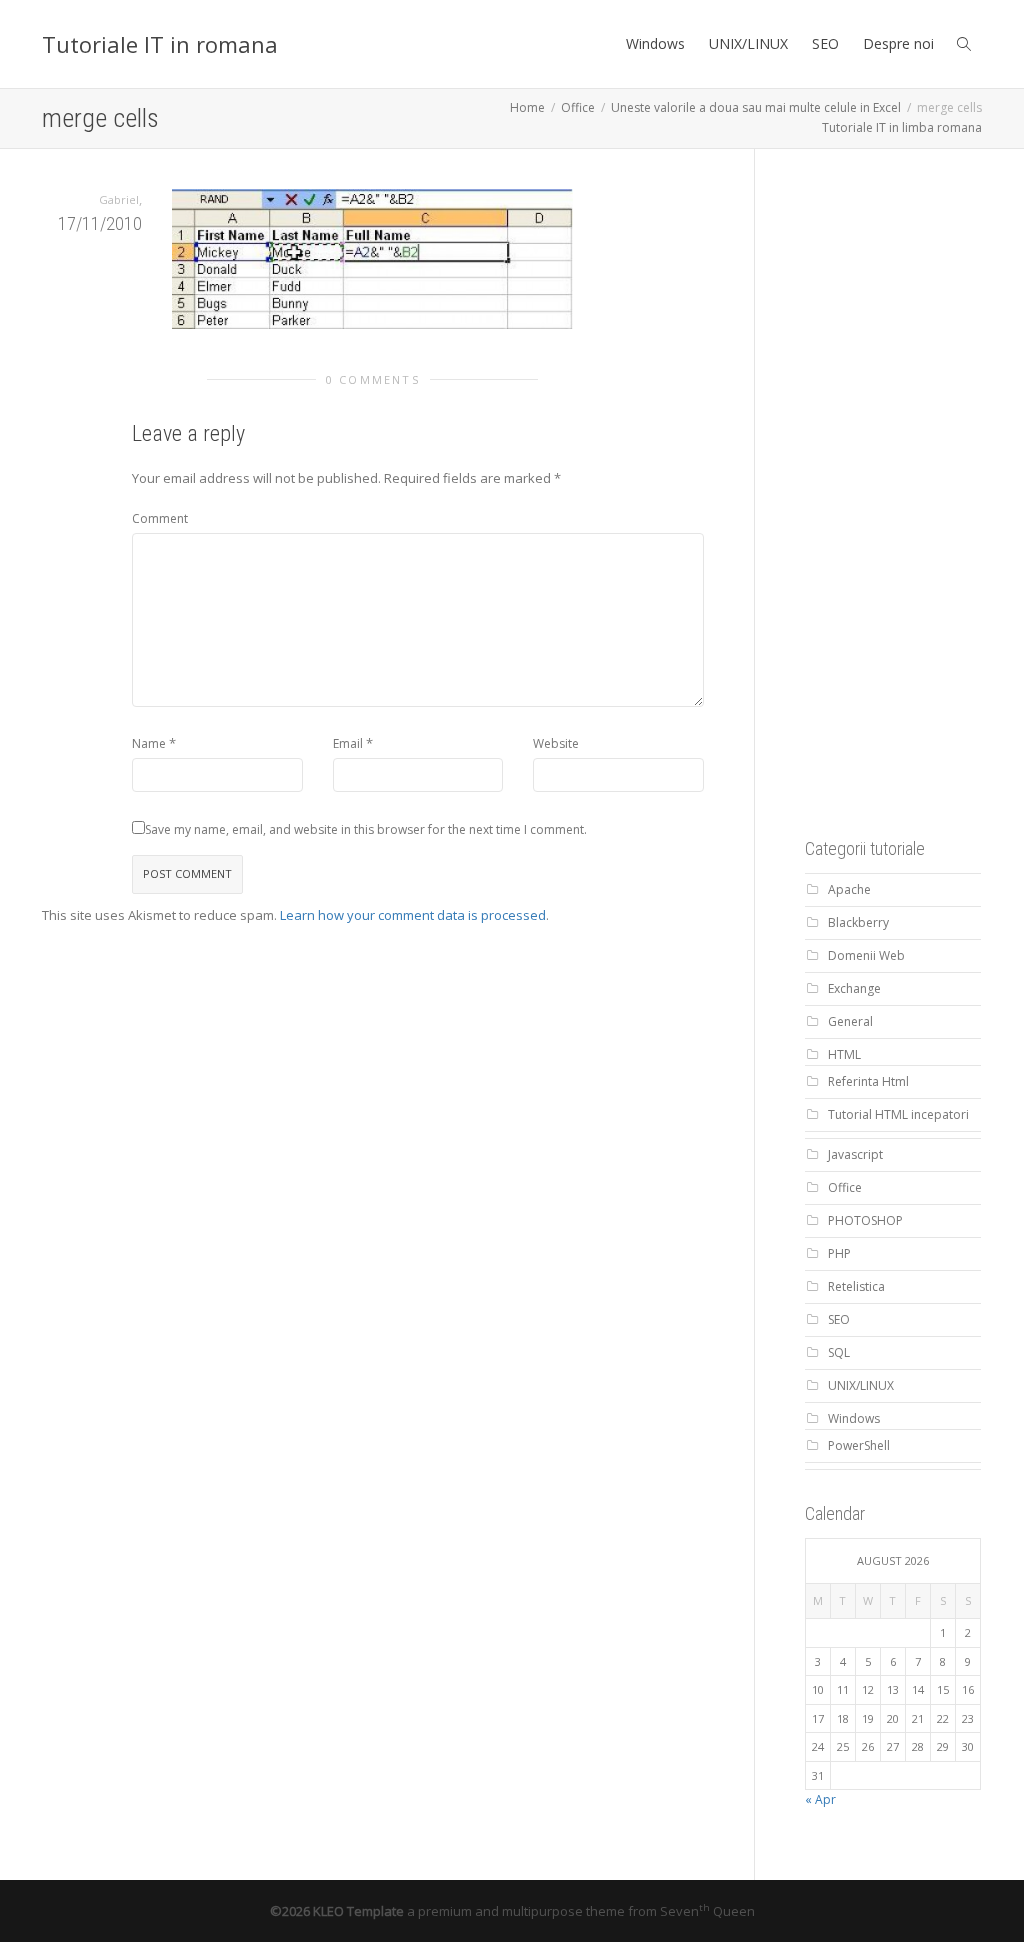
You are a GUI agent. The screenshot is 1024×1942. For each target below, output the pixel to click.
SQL (839, 1352)
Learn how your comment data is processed (413, 915)
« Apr (820, 1799)
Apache (849, 889)
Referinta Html (868, 1081)
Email (348, 743)
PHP (839, 1253)
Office (845, 1187)
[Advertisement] (914, 499)
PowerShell (859, 1445)
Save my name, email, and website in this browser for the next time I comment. (366, 829)
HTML (844, 1054)
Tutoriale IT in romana (160, 44)
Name (149, 743)
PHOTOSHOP (865, 1220)
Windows (655, 43)
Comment (160, 518)
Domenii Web (866, 955)
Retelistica (856, 1286)
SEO (825, 43)
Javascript (855, 1154)
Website (556, 743)
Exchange (854, 988)
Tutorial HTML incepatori (898, 1114)
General (850, 1021)
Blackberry (858, 922)
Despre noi (898, 43)
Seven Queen (707, 1911)
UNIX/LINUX (748, 43)
